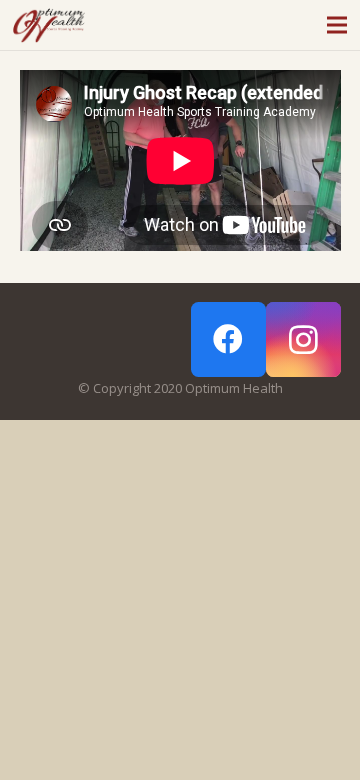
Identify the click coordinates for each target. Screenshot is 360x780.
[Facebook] (228, 339)
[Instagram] (303, 339)
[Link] (49, 25)
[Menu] (337, 25)
